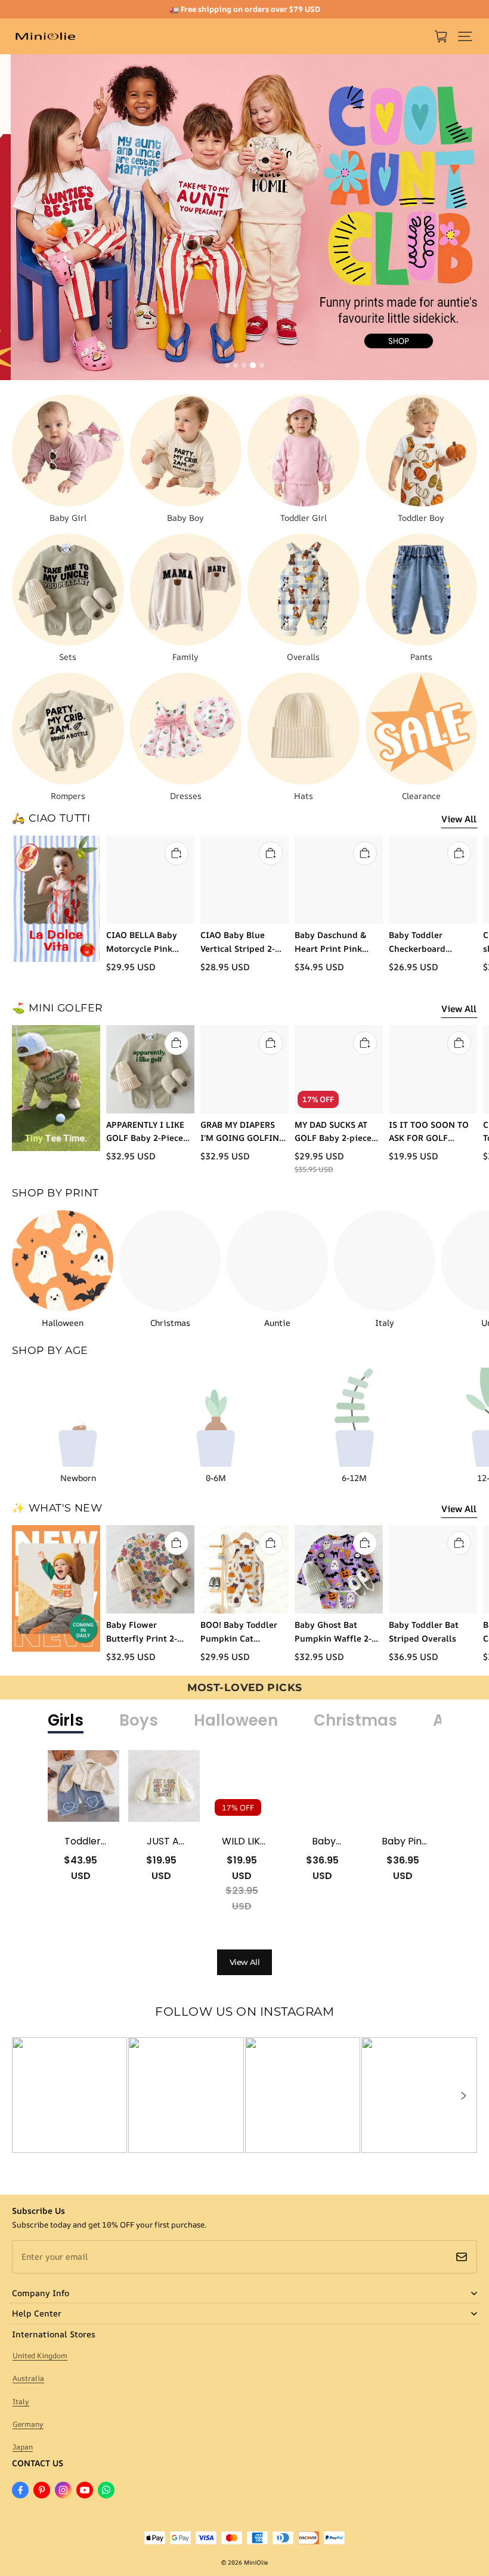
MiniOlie (256, 2562)
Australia (28, 2378)
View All (459, 819)
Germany (28, 2424)
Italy (21, 2401)
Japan (23, 2447)
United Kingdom (40, 2356)
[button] (465, 36)
